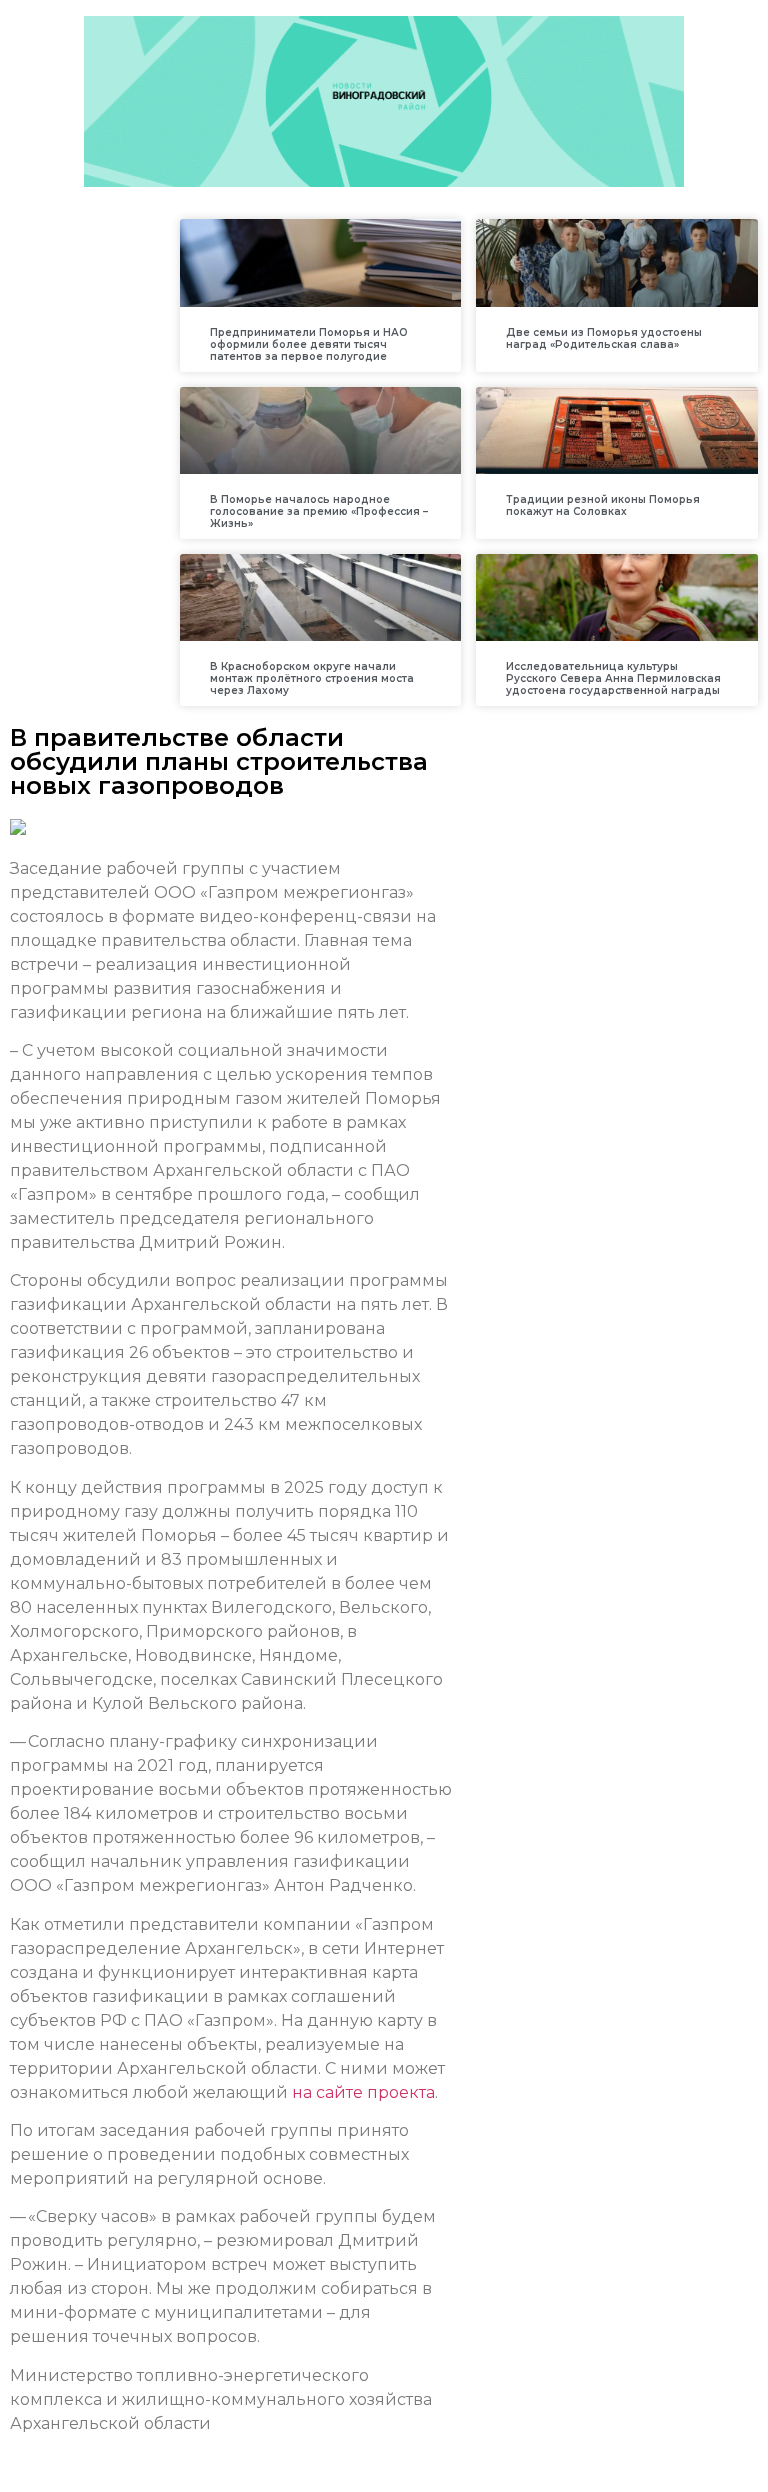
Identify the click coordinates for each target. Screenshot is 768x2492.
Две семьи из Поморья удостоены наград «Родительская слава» (604, 338)
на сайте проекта (363, 2092)
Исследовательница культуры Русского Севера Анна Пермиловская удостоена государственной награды (613, 678)
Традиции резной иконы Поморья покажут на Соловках (603, 505)
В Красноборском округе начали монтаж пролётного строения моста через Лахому (312, 678)
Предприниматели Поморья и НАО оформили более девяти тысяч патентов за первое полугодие (309, 344)
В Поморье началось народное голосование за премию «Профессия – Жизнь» (319, 511)
